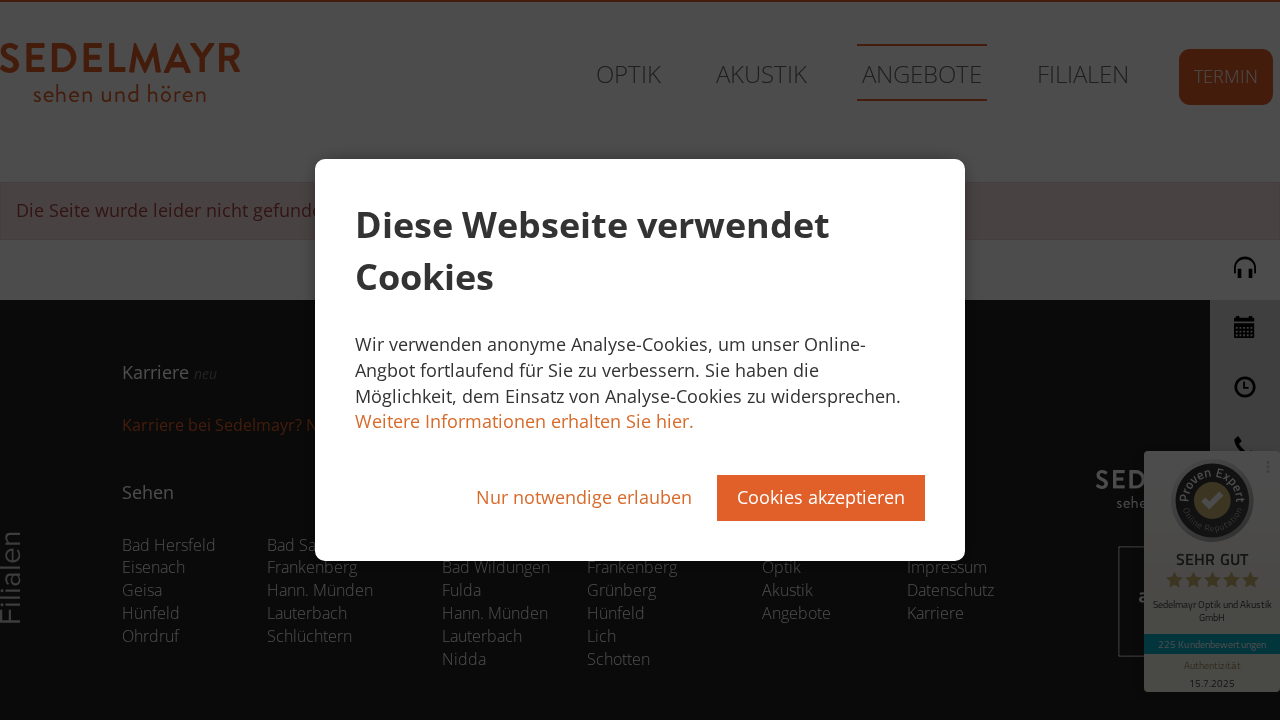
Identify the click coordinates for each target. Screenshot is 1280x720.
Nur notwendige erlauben (584, 497)
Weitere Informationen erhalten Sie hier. (524, 421)
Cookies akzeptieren (821, 497)
